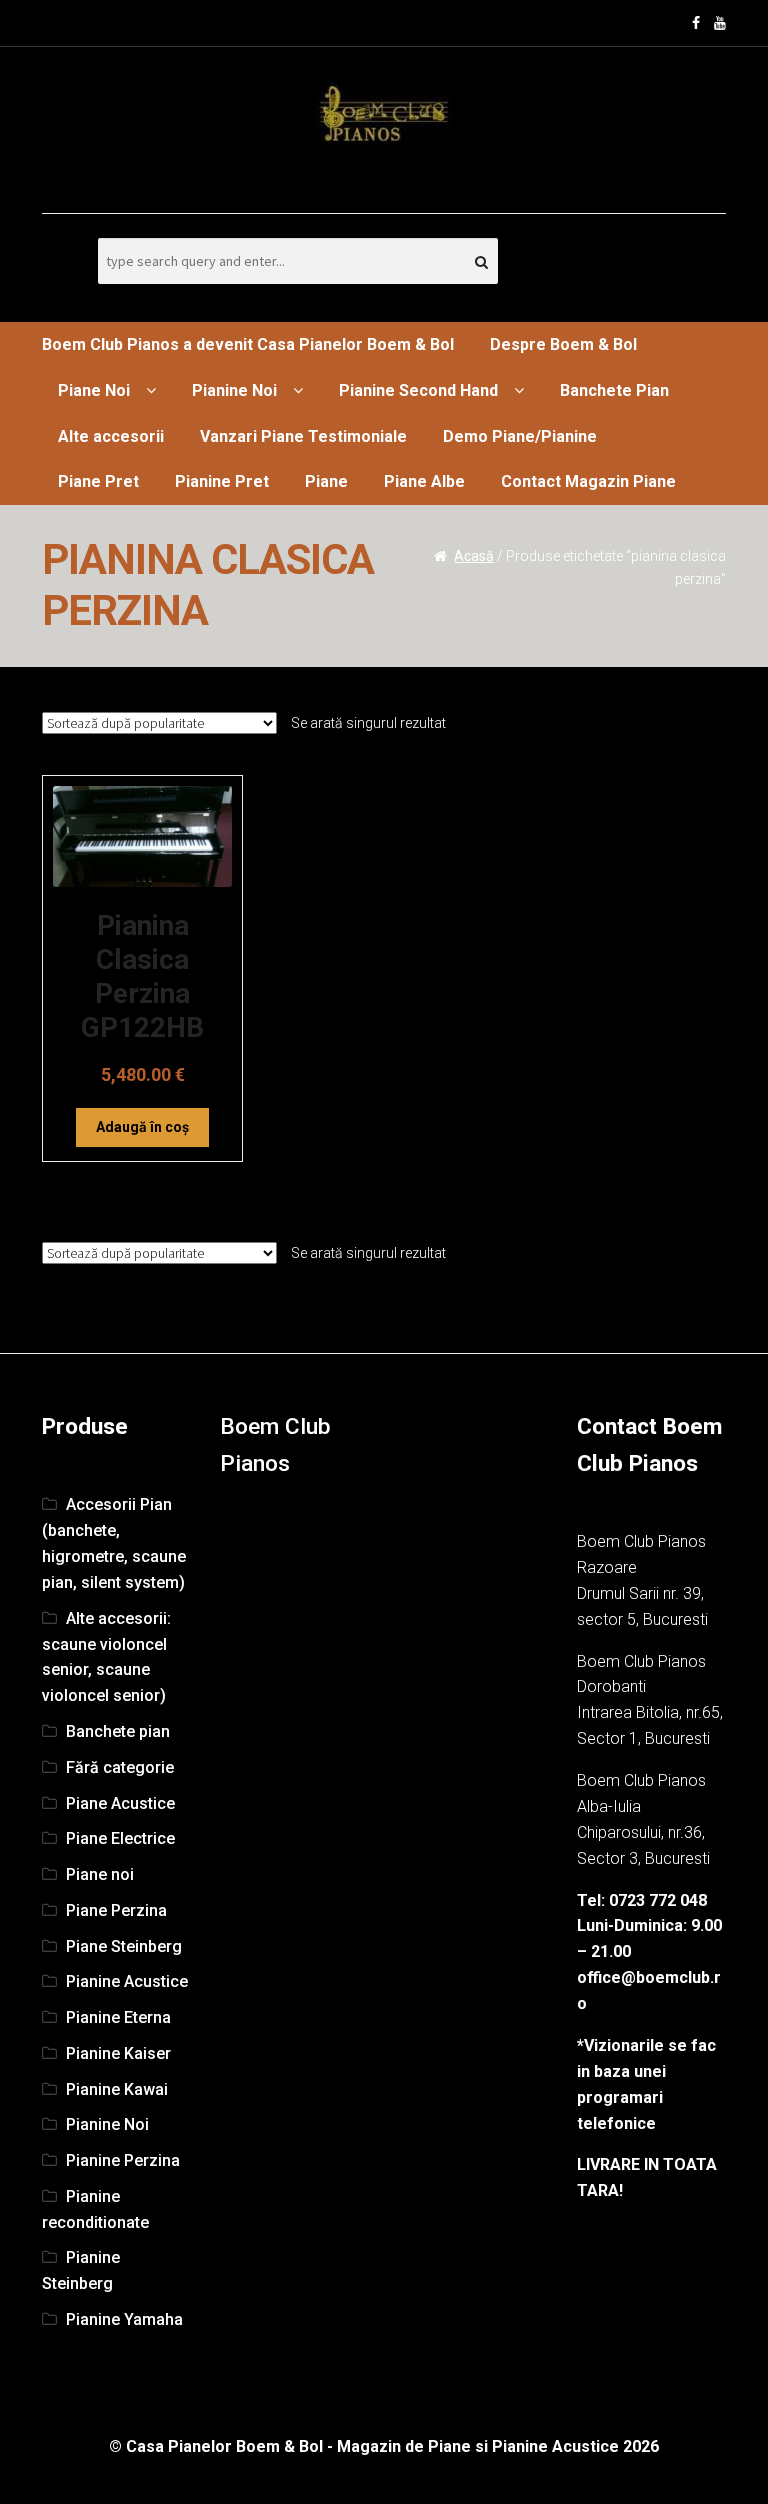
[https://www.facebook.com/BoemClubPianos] (696, 23)
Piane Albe (424, 481)
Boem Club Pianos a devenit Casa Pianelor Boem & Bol (248, 344)
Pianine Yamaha (124, 2319)
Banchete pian (118, 1731)
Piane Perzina (116, 1910)
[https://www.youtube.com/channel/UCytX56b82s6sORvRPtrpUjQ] (720, 23)
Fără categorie (120, 1767)
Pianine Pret (222, 481)
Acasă (474, 556)
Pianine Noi (234, 390)
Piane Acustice (120, 1803)
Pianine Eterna (118, 2017)
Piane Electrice (120, 1838)
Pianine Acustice (127, 1981)
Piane (326, 481)
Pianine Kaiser (118, 2053)
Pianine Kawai (117, 2089)
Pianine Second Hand (418, 390)
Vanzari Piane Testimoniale (303, 436)
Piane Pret (98, 481)
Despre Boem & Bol (563, 344)
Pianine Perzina (123, 2160)
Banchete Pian (614, 390)
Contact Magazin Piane (588, 481)
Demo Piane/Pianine (520, 436)
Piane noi (100, 1874)
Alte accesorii (111, 436)
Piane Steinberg (124, 1946)
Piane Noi (94, 390)
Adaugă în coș (142, 1127)
